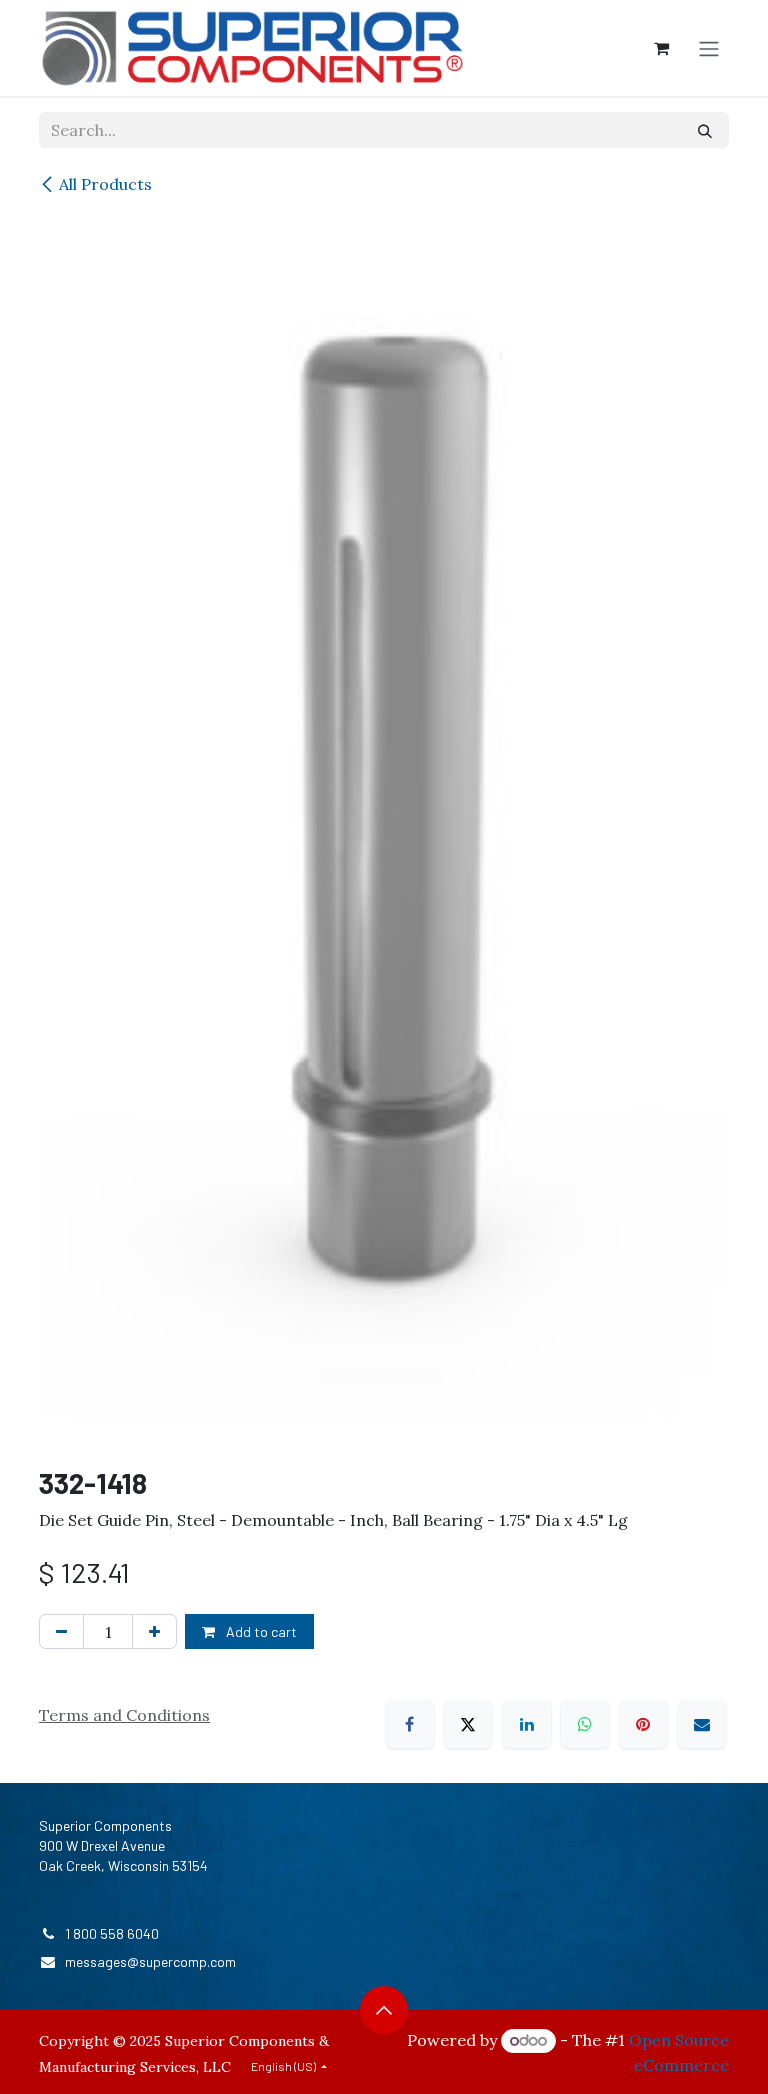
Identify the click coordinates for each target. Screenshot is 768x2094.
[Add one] (154, 1631)
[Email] (702, 1724)
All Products (105, 184)
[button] (384, 2010)
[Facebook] (410, 1724)
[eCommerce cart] (661, 48)
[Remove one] (61, 1631)
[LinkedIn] (527, 1724)
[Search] (705, 130)
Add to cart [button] (260, 1631)
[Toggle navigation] (709, 48)
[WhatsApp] (585, 1724)
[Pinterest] (643, 1724)
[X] (468, 1724)
